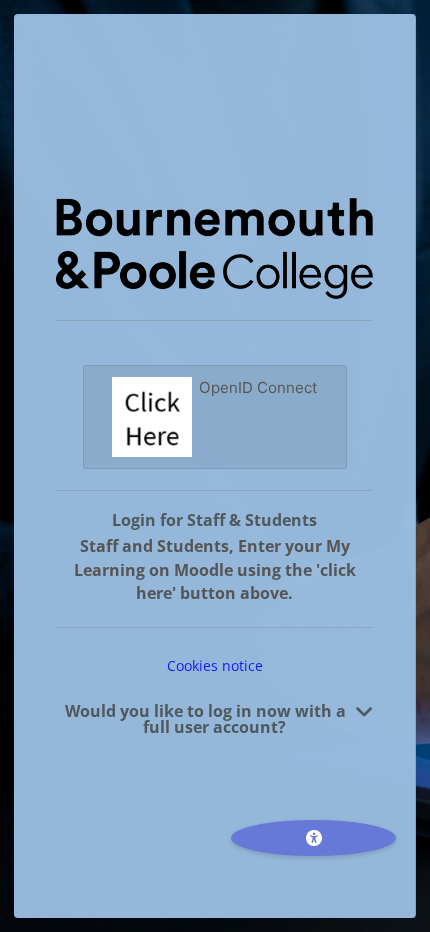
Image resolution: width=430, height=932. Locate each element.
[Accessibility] (313, 838)
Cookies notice (215, 665)
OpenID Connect (258, 387)
